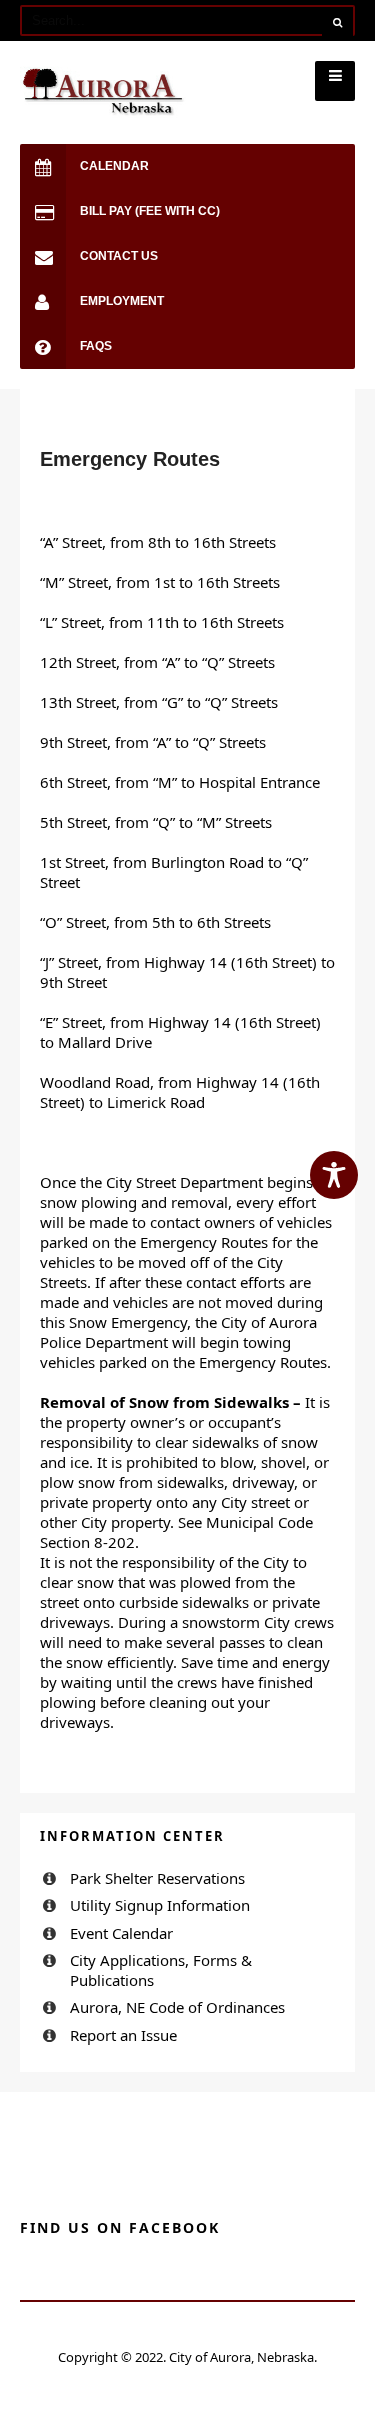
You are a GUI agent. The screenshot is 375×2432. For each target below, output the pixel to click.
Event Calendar (121, 1933)
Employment (122, 301)
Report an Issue (123, 2035)
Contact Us (119, 256)
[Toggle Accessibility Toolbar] (334, 1175)
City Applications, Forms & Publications (161, 1970)
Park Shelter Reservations (157, 1878)
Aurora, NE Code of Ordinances (177, 2007)
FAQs (96, 346)
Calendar (114, 166)
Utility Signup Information (160, 1905)
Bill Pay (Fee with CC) (150, 211)
